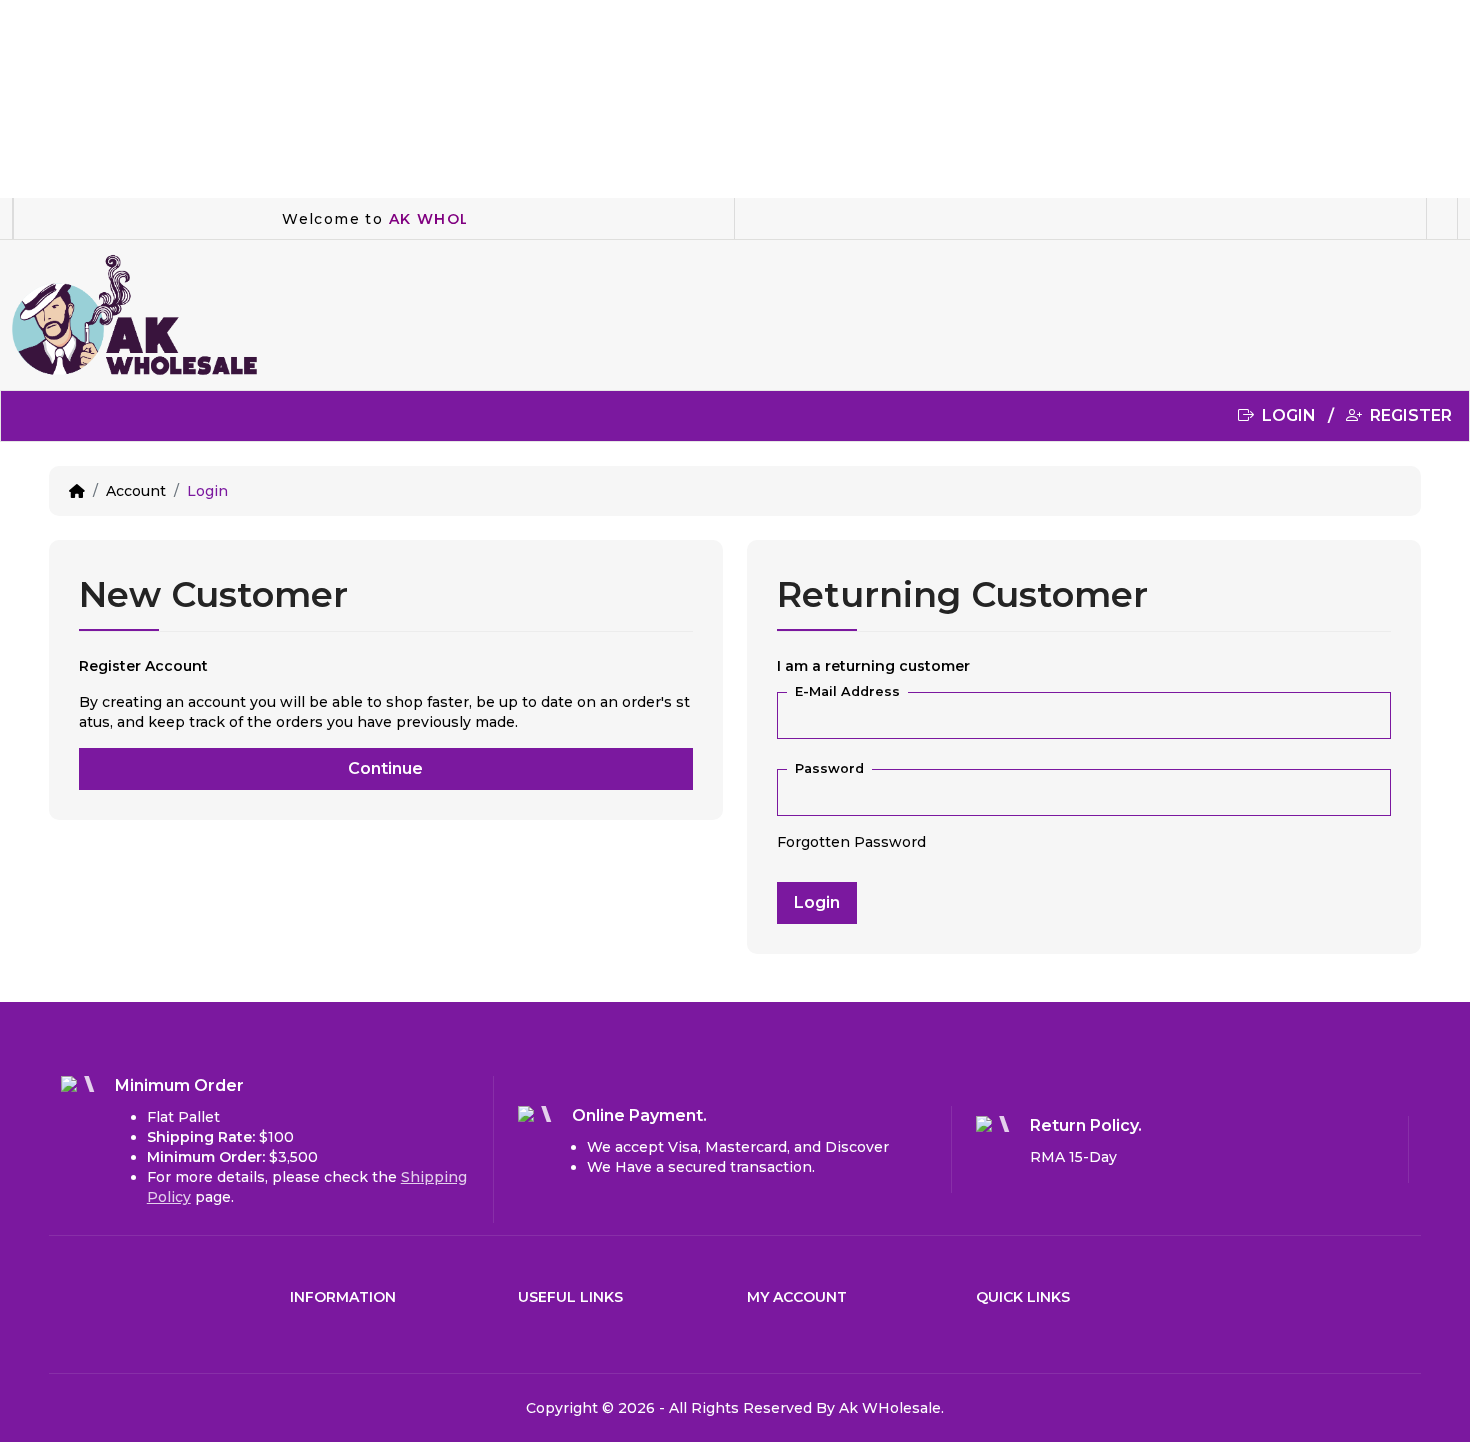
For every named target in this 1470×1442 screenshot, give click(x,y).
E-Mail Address (847, 691)
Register (1409, 415)
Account (136, 491)
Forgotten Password (851, 842)
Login (207, 491)
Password (829, 768)
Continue (385, 768)
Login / (1302, 415)
